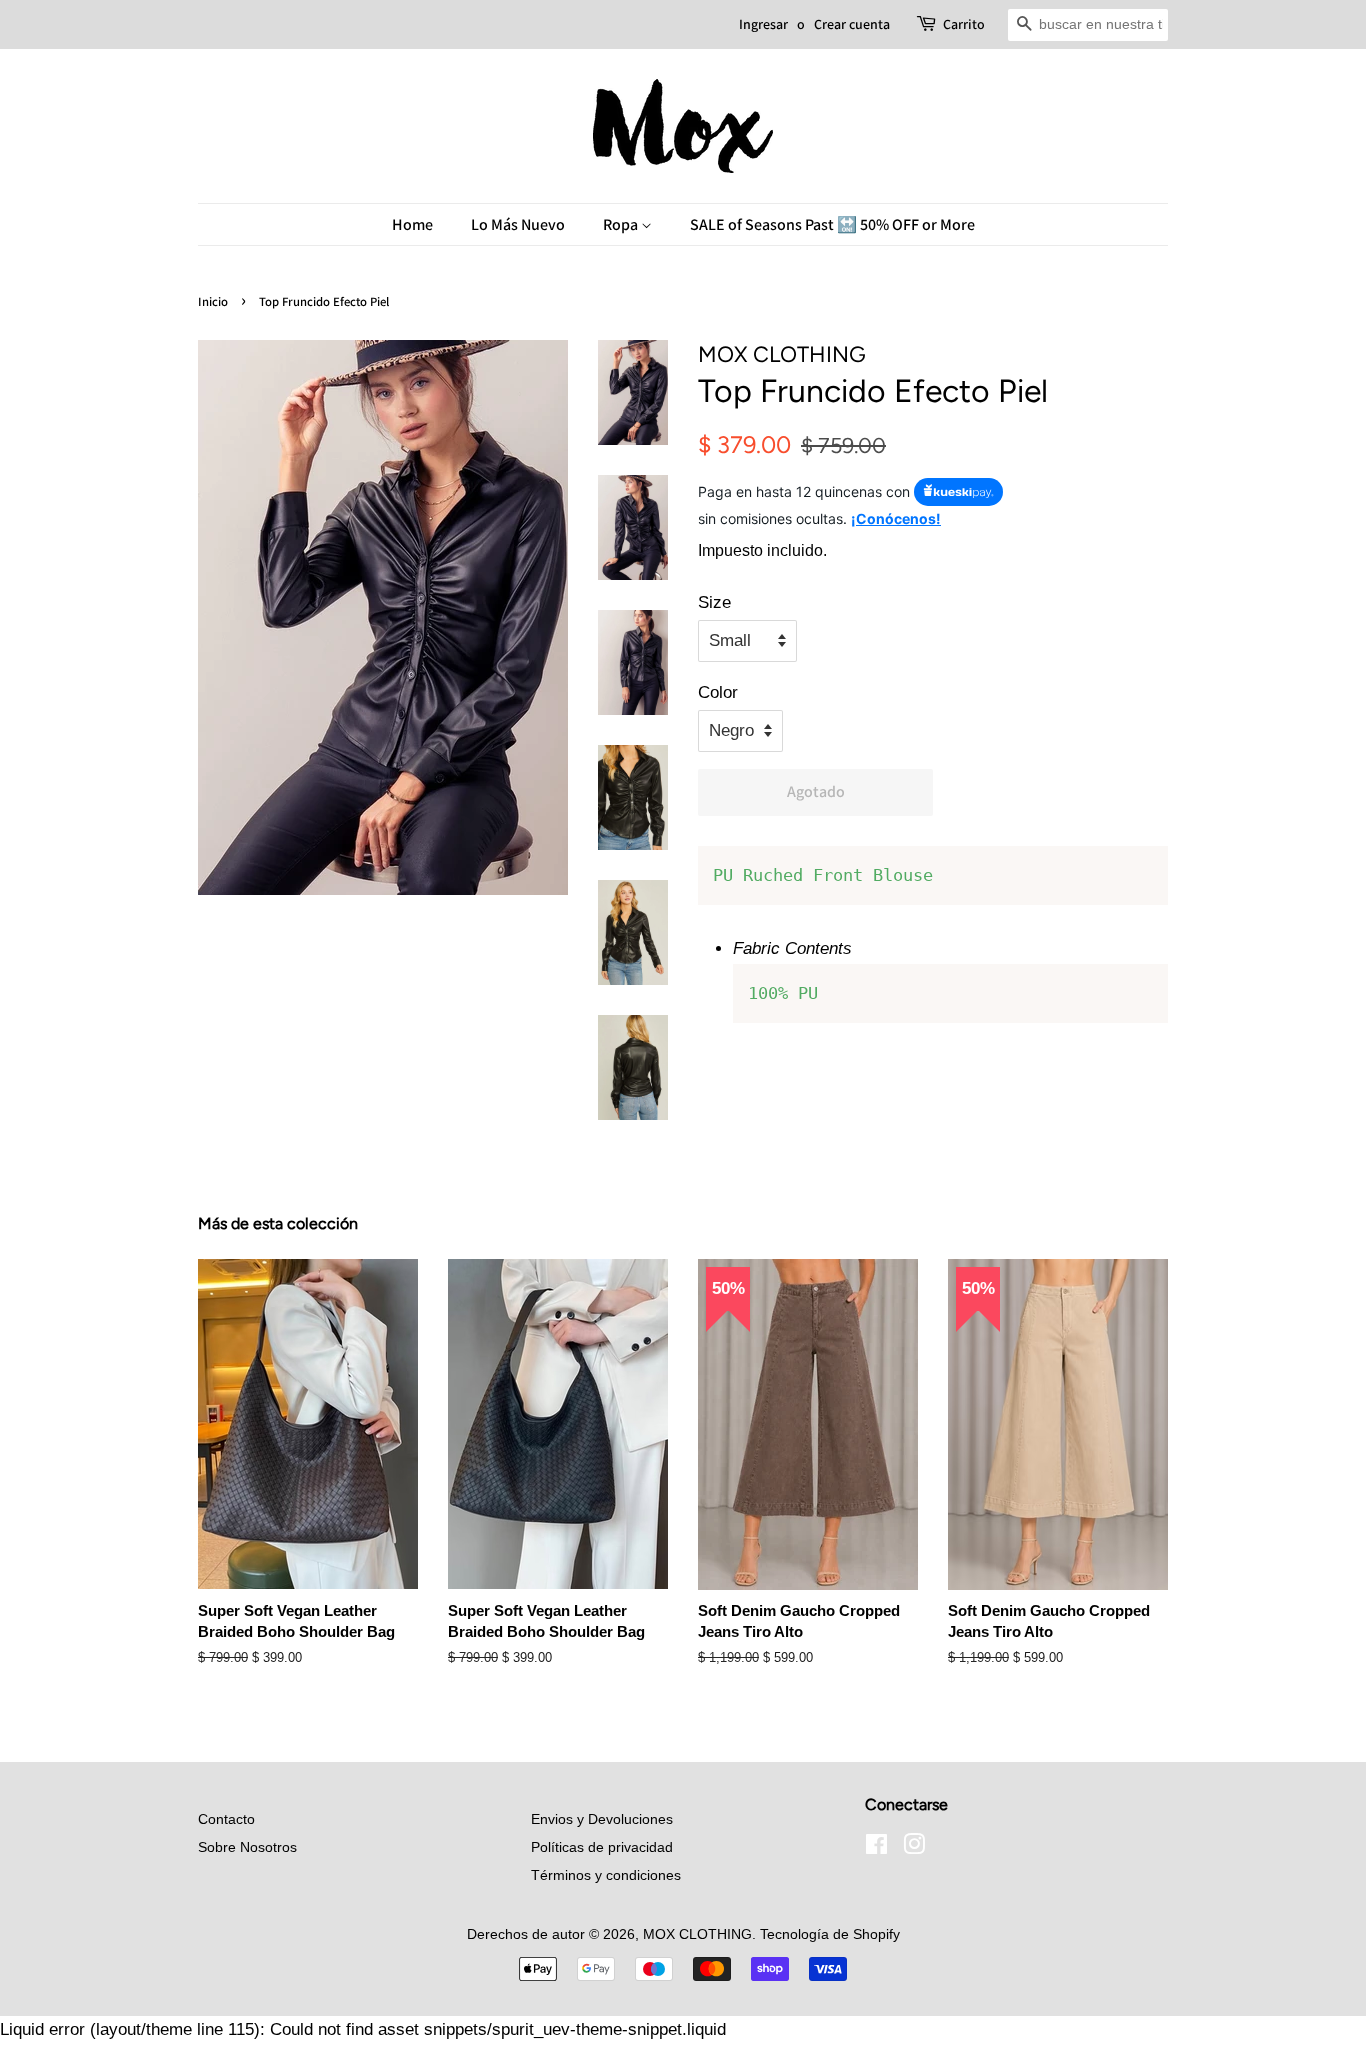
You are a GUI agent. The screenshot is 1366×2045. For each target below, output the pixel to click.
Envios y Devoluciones (602, 1819)
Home (412, 224)
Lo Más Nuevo (518, 224)
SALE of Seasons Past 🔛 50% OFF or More (832, 224)
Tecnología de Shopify (830, 1934)
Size (714, 602)
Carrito (964, 24)
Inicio (213, 301)
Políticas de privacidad (602, 1847)
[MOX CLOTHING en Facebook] (876, 1848)
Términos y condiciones (606, 1875)
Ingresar (763, 24)
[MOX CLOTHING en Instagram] (914, 1848)
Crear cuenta (852, 24)
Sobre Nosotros (247, 1847)
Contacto (226, 1819)
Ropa (622, 224)
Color (718, 692)
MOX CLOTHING (697, 1934)
